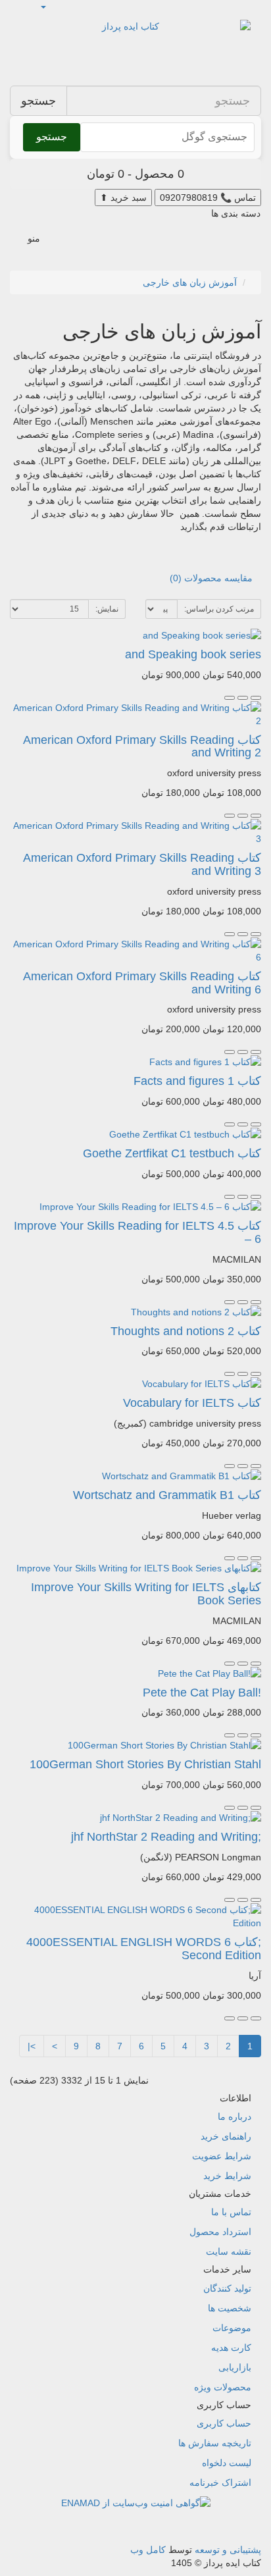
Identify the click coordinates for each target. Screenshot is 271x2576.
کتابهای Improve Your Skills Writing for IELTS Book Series (146, 1594)
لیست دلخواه (227, 2463)
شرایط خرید (227, 2176)
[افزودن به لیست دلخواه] (243, 698)
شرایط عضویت (222, 2156)
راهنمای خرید (226, 2136)
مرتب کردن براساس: (219, 609)
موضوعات (232, 2328)
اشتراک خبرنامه (220, 2483)
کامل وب (148, 2550)
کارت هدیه (231, 2348)
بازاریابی (235, 2367)
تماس (208, 197)
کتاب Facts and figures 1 (197, 1081)
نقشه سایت (229, 2251)
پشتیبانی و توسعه (228, 2550)
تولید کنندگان (227, 2288)
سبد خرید (123, 197)
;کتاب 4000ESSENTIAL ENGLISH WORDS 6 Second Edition (144, 1949)
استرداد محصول (220, 2232)
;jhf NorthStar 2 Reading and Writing (166, 1837)
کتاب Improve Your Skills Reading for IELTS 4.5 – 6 (137, 1232)
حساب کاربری (224, 2423)
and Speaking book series (193, 654)
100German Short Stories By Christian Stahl (145, 1764)
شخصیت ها (230, 2308)
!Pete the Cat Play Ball (202, 1693)
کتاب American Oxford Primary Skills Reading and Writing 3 (142, 864)
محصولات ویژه (223, 2387)
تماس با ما (231, 2212)
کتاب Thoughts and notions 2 (186, 1331)
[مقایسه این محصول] (230, 698)
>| (32, 2046)
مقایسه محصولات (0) (211, 578)
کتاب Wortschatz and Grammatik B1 (167, 1495)
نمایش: (107, 609)
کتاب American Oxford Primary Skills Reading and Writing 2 (142, 747)
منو (34, 238)
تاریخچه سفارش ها (215, 2443)
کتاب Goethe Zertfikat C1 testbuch (172, 1153)
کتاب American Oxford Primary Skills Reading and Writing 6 (142, 983)
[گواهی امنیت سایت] (136, 2502)
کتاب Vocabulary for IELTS (192, 1403)
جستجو (38, 101)
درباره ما (234, 2116)
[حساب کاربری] (44, 7)
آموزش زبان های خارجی (190, 282)
